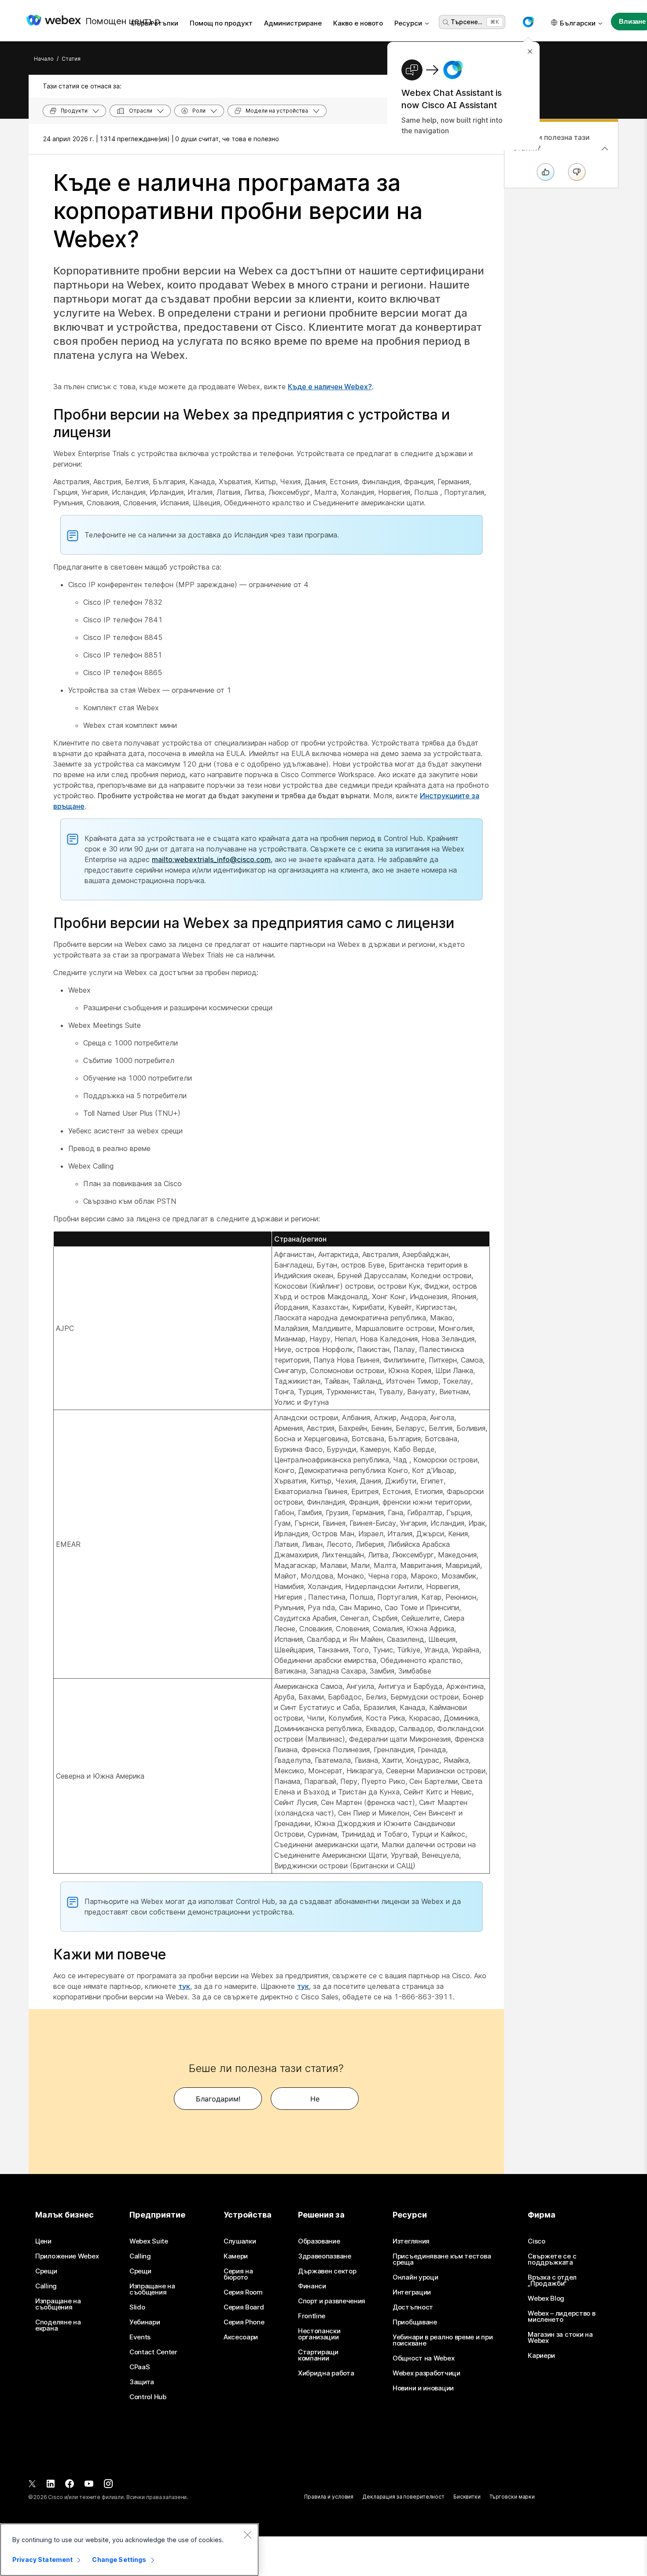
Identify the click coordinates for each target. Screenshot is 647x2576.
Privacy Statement (42, 2560)
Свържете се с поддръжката (552, 2259)
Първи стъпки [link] (155, 23)
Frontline (312, 2316)
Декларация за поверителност (403, 2497)
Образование (319, 2241)
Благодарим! (218, 2099)
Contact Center (153, 2352)
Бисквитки (467, 2497)
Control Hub (148, 2397)
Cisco (537, 2241)
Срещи (46, 2271)
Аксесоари (241, 2337)
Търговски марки (512, 2497)
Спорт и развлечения (332, 2301)
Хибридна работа (326, 2373)
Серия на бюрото (238, 2274)
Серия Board (244, 2307)
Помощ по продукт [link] (221, 23)
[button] (528, 22)
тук (184, 1986)
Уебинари (145, 2322)
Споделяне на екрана (58, 2325)
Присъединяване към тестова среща (442, 2259)
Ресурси (408, 23)
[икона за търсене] (446, 22)
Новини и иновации (423, 2388)
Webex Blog (546, 2298)
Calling (46, 2286)
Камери (236, 2256)
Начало (44, 59)
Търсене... (466, 22)
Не (315, 2099)
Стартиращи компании (318, 2355)
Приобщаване (415, 2322)
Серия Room (243, 2292)
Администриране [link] (293, 23)
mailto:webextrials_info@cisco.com (211, 859)
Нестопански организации (319, 2334)
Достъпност (413, 2307)
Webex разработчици (426, 2373)
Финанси (312, 2286)
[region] (129, 2550)
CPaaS (140, 2367)
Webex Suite (149, 2241)
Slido (137, 2307)
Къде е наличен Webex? (330, 387)
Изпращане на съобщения (58, 2304)
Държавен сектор (327, 2271)
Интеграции (412, 2292)
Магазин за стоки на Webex (560, 2338)
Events (140, 2337)
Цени (43, 2241)
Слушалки (240, 2241)
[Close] (247, 2535)
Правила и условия (329, 2497)
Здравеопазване (325, 2256)
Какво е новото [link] (358, 23)
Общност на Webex (423, 2358)
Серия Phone (244, 2322)
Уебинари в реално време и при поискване (443, 2340)
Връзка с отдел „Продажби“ (552, 2280)
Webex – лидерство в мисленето (561, 2317)
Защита (142, 2382)
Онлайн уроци (415, 2277)
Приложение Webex (67, 2256)
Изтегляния (411, 2241)
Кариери (541, 2356)
